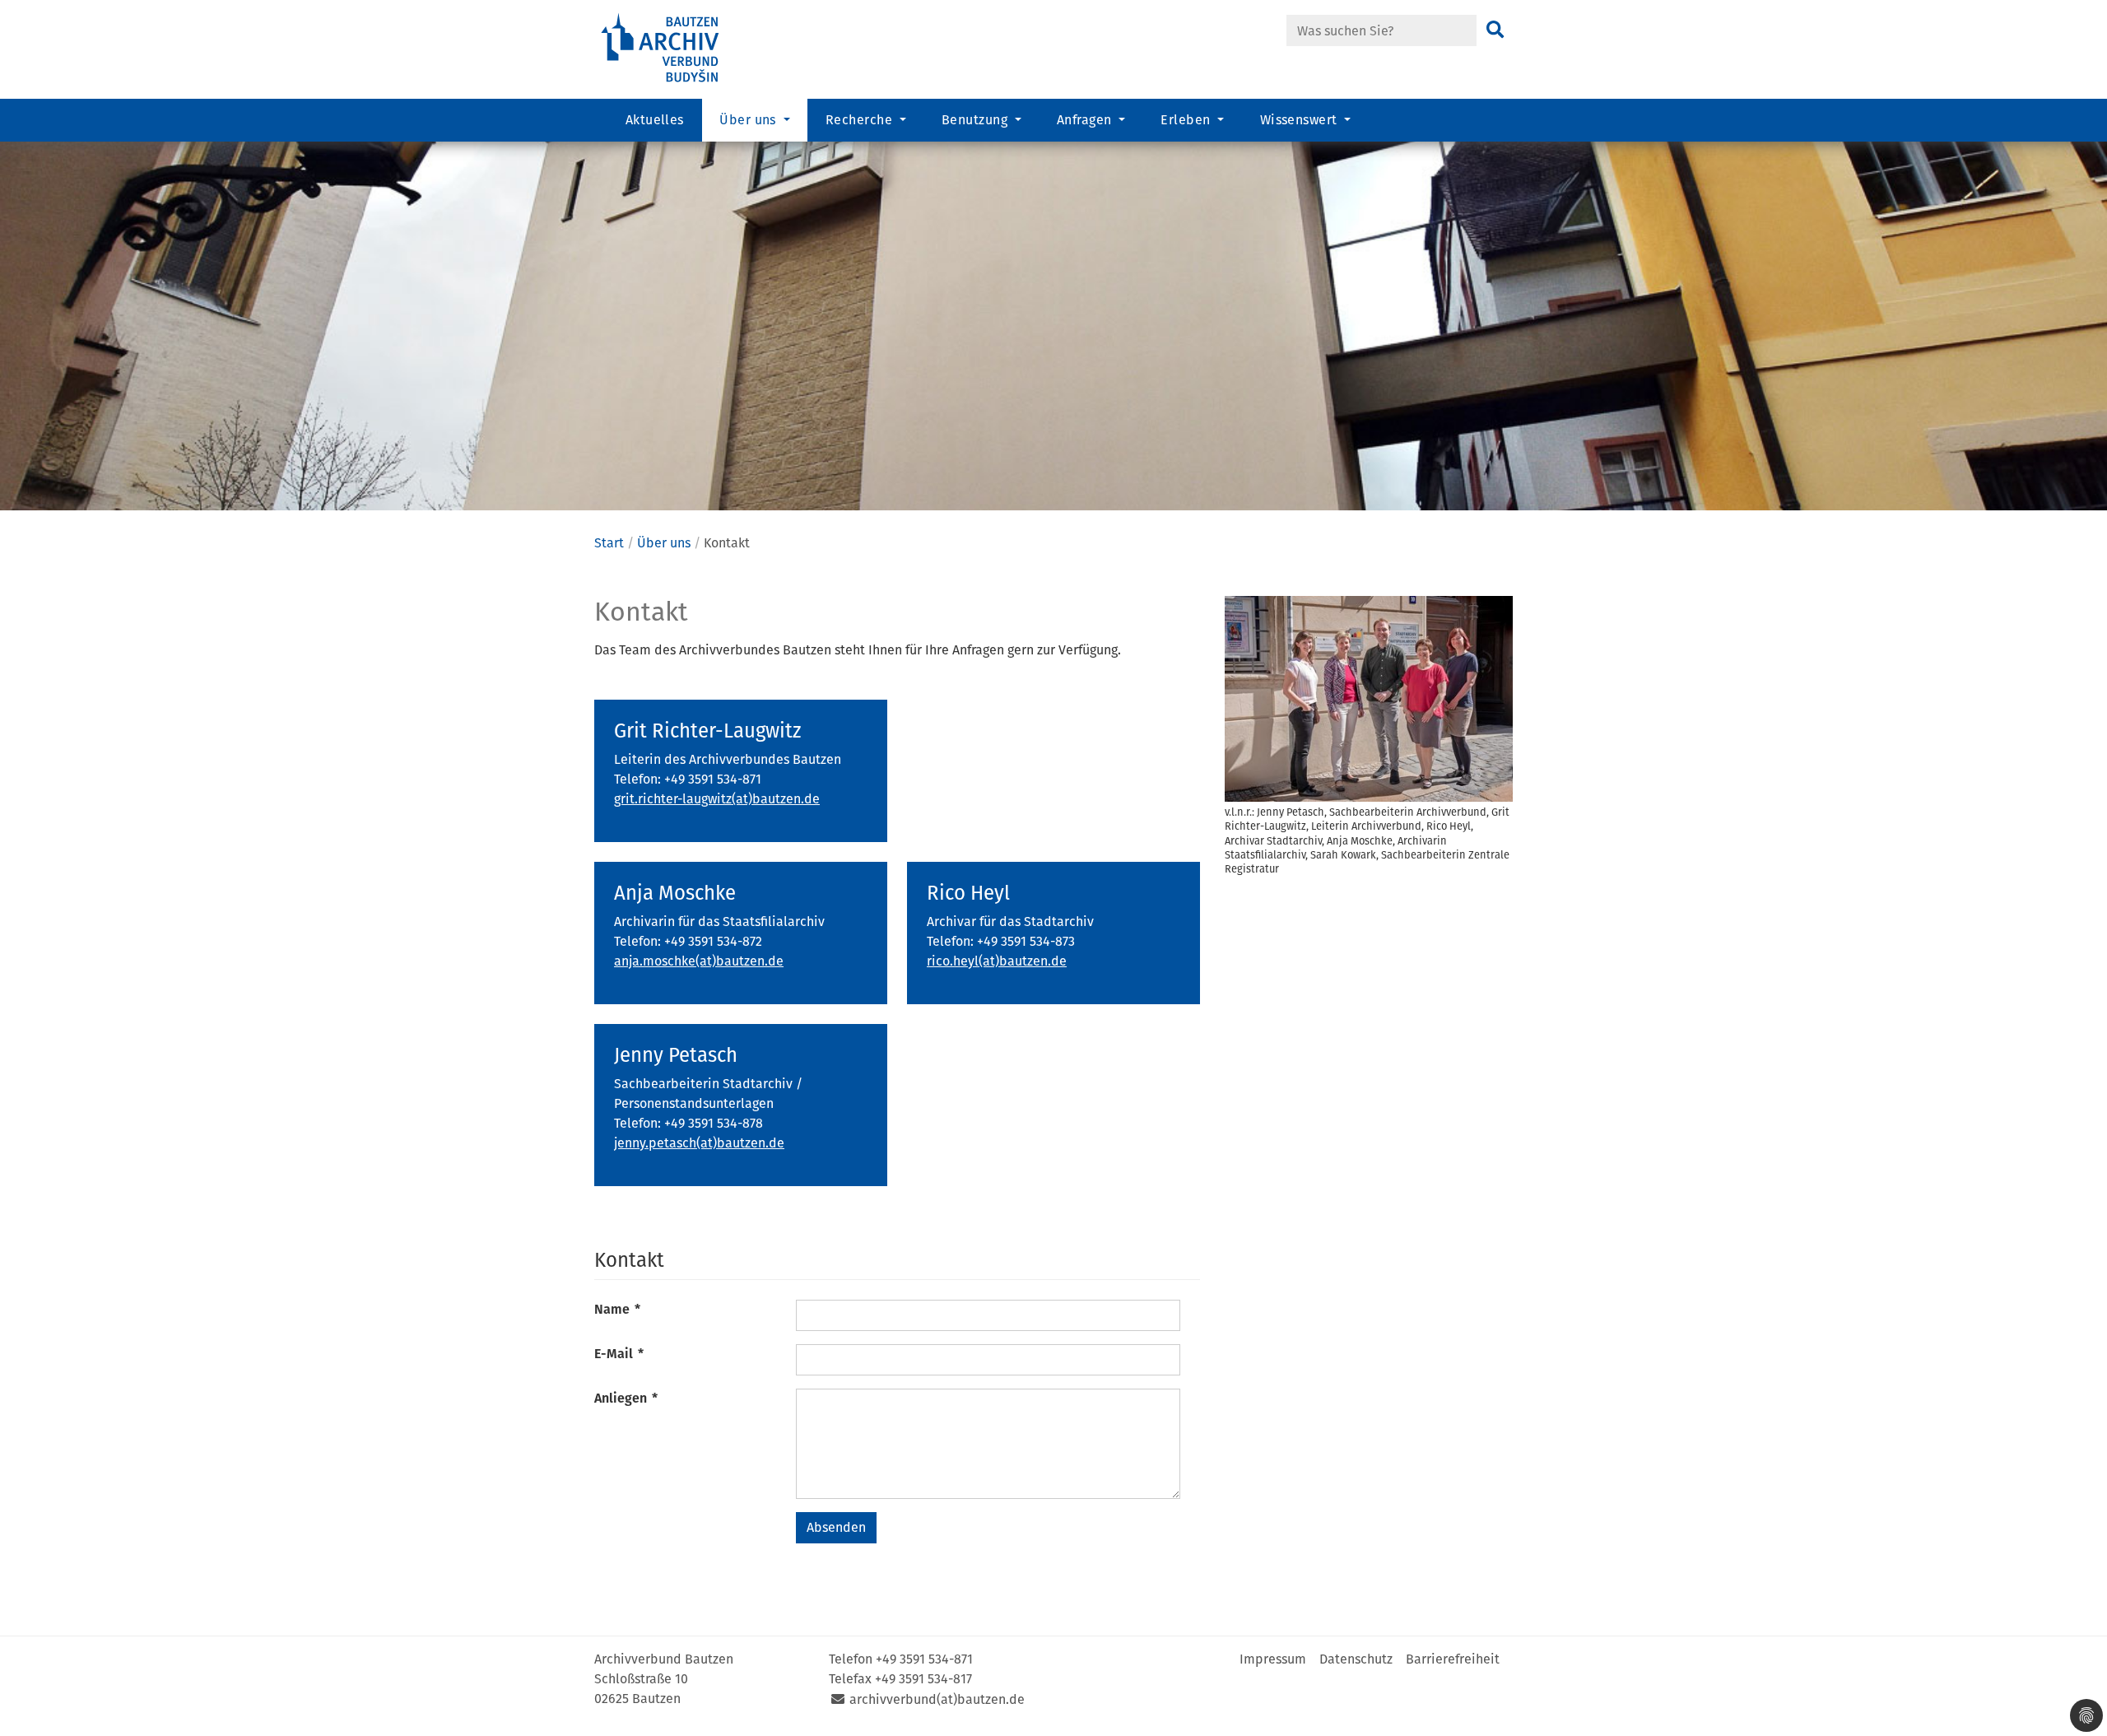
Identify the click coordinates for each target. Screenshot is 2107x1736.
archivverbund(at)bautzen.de (937, 1699)
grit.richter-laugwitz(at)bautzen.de (717, 799)
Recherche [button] (861, 120)
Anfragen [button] (1086, 120)
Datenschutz (1356, 1659)
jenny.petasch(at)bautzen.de (699, 1143)
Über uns (664, 543)
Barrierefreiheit (1453, 1659)
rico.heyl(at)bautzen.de (997, 961)
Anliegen (626, 1398)
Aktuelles (655, 120)
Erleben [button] (1187, 120)
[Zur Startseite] (683, 48)
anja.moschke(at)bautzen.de (699, 961)
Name (617, 1309)
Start (609, 543)
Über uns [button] (749, 120)
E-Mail (619, 1354)
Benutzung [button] (977, 120)
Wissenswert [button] (1301, 120)
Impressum (1273, 1659)
